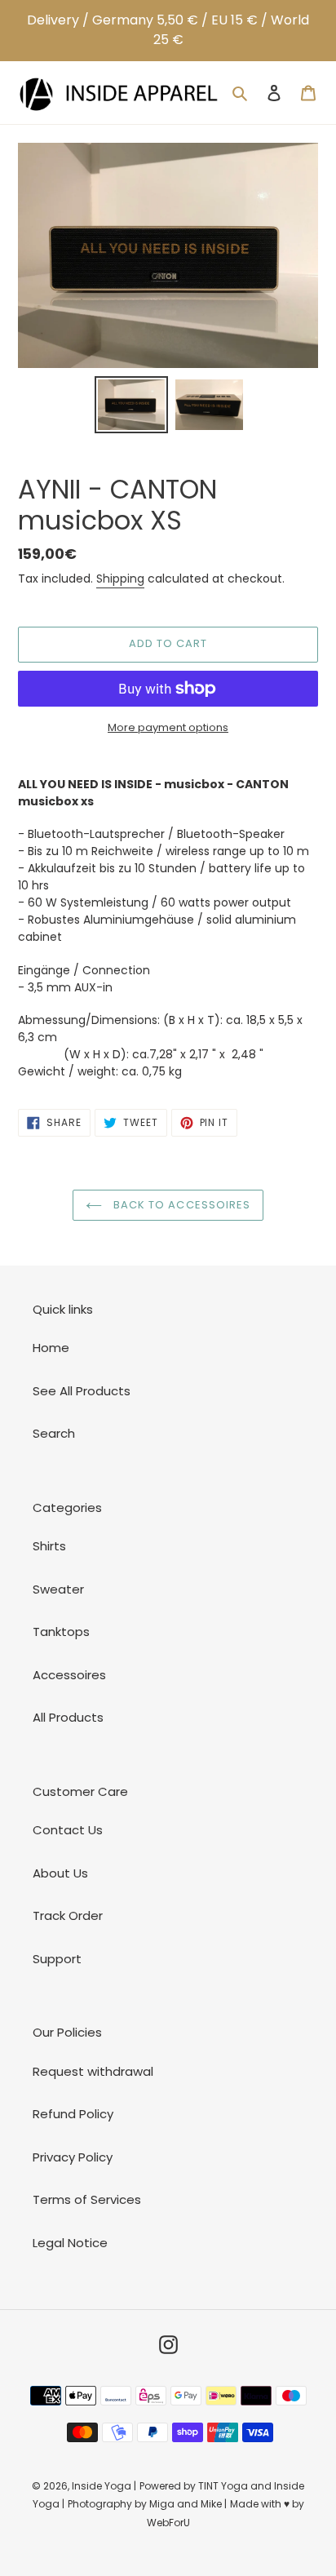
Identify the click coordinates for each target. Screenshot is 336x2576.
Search (54, 1433)
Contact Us (68, 1830)
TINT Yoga (223, 2486)
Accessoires (69, 1675)
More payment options (168, 727)
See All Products (82, 1391)
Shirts (49, 1546)
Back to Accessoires (180, 1205)
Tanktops (61, 1632)
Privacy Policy (73, 2157)
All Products (68, 1717)
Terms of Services (87, 2199)
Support (57, 1959)
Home (51, 1348)
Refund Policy (73, 2114)
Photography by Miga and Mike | (147, 2504)
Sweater (58, 1589)
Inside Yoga (102, 2486)
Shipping (120, 579)
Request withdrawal (93, 2071)
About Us (60, 1873)
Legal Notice (70, 2243)
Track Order (68, 1915)
